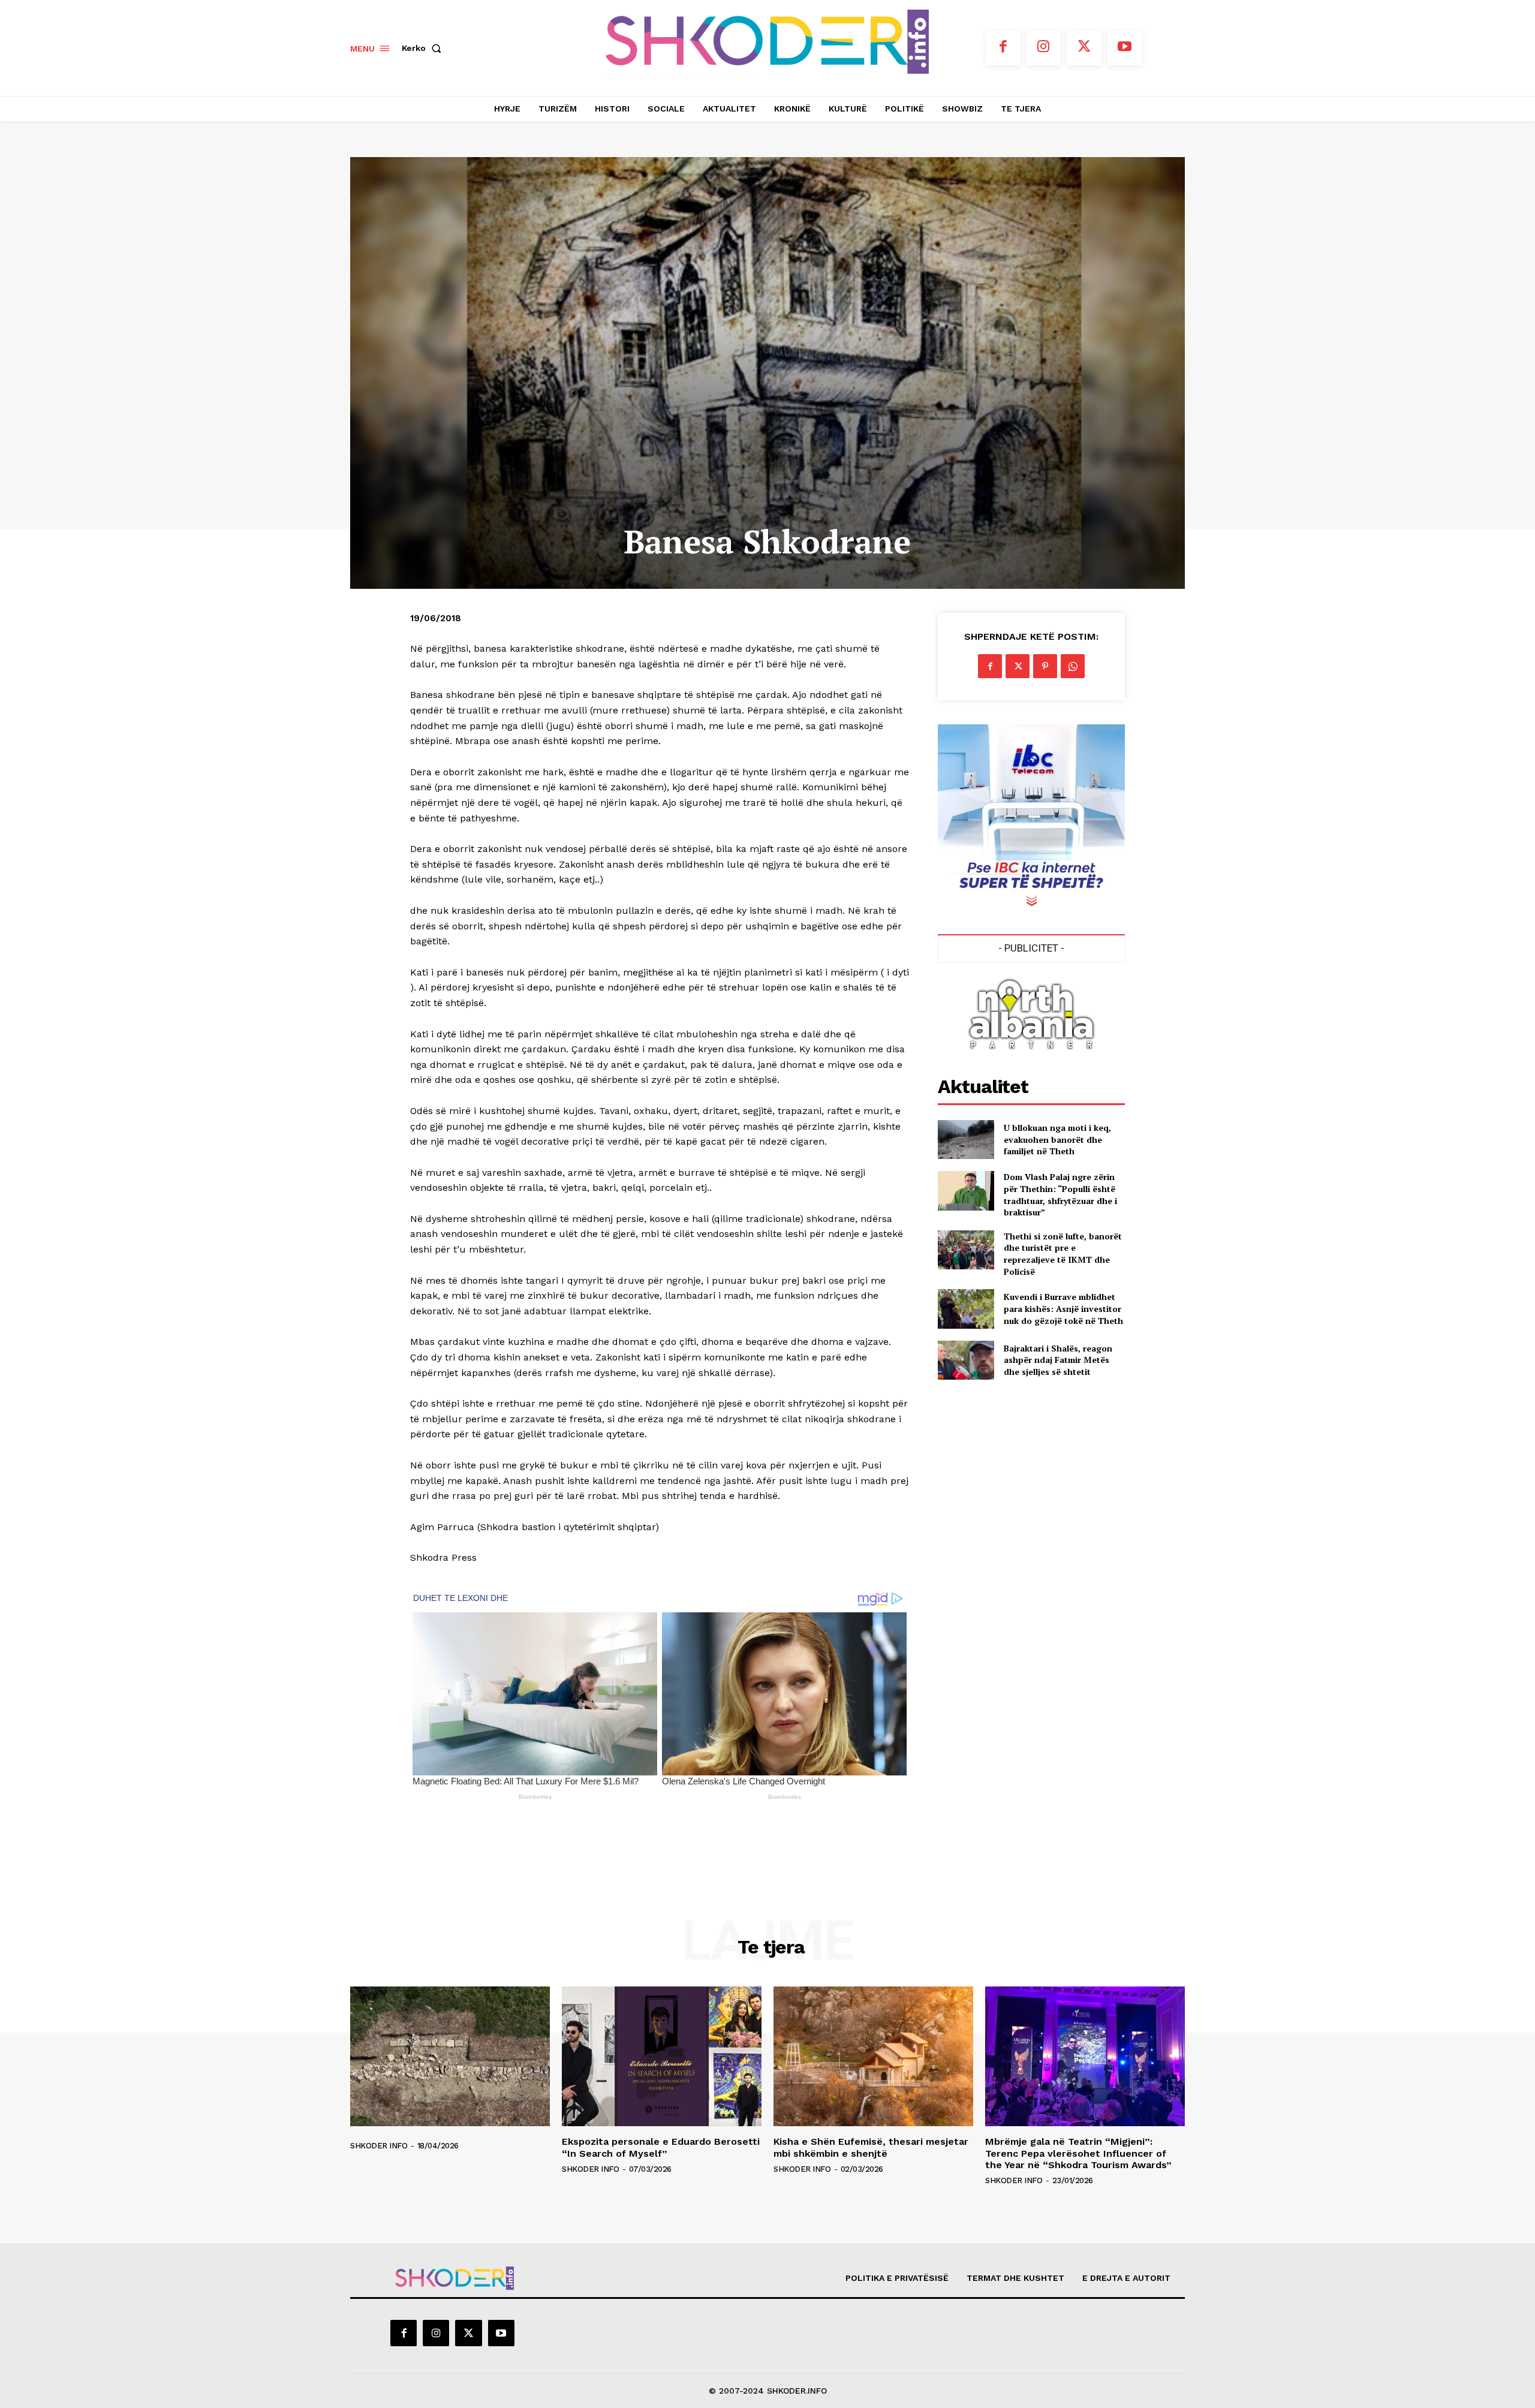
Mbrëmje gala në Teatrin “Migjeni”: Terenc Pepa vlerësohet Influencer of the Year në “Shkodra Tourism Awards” (1078, 2153)
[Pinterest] (1045, 666)
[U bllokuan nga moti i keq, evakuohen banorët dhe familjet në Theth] (966, 1140)
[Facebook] (1003, 48)
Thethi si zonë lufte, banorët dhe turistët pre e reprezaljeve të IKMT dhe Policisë (1063, 1254)
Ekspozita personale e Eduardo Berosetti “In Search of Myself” (661, 2147)
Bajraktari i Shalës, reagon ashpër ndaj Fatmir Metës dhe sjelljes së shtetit (1058, 1360)
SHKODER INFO (379, 2146)
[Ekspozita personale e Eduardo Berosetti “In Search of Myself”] (662, 2056)
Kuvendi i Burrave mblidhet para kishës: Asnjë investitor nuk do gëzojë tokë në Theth (1063, 1308)
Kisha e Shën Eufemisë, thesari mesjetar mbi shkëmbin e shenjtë (871, 2147)
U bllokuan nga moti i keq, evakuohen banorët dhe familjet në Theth (1057, 1139)
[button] (424, 48)
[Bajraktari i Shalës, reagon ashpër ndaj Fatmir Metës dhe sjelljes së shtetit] (966, 1360)
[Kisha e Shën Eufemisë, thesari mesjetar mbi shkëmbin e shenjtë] (873, 2056)
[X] (1084, 48)
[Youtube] (1125, 48)
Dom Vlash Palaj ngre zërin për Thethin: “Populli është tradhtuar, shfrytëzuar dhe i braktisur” (1060, 1194)
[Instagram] (1044, 48)
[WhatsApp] (1073, 666)
